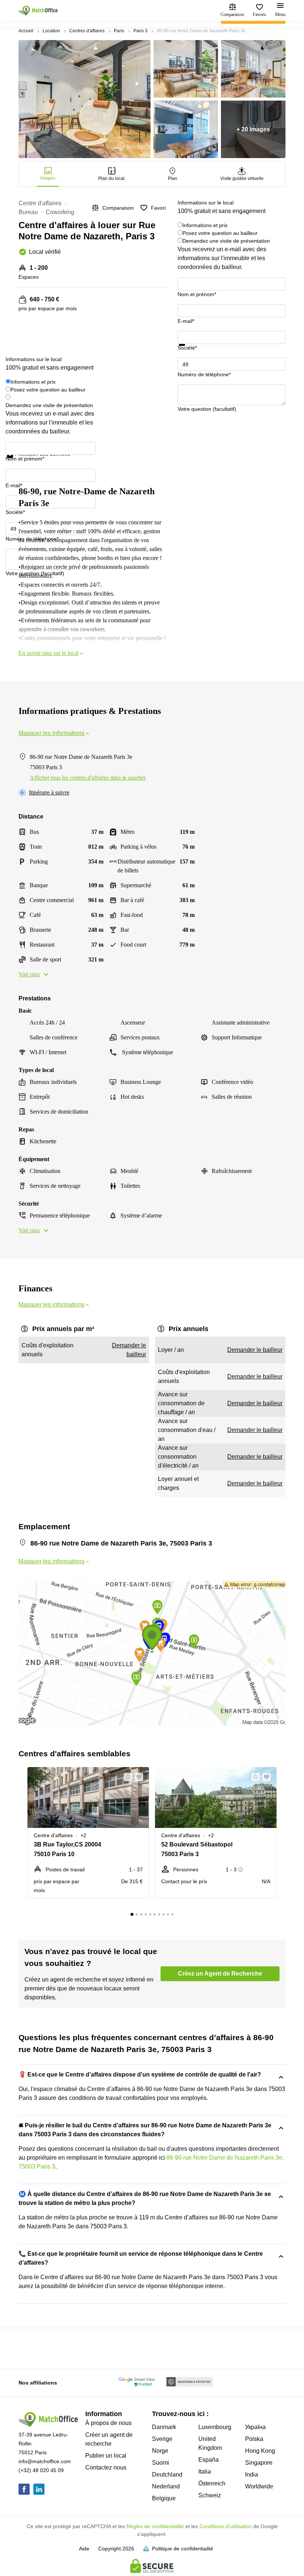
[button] (126, 1777)
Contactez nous (106, 2467)
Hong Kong (260, 2451)
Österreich (212, 2483)
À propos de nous (108, 2423)
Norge (160, 2451)
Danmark (164, 2427)
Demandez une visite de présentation (226, 241)
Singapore (259, 2463)
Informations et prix (205, 225)
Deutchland (167, 2475)
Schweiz (210, 2495)
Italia (205, 2472)
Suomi (161, 2463)
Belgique (164, 2498)
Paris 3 (141, 31)
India (252, 2475)
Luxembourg (215, 2427)
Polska (254, 2439)
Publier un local (106, 2456)
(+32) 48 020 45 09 (41, 2470)
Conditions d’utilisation (226, 2526)
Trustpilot (188, 350)
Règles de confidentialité (155, 2526)
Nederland (166, 2486)
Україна (255, 2427)
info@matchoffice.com (45, 2461)
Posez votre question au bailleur (220, 233)
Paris (119, 31)
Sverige (162, 2439)
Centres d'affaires (87, 31)
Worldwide (259, 2486)
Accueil (26, 31)
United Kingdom (210, 2443)
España (209, 2460)
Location (51, 31)
